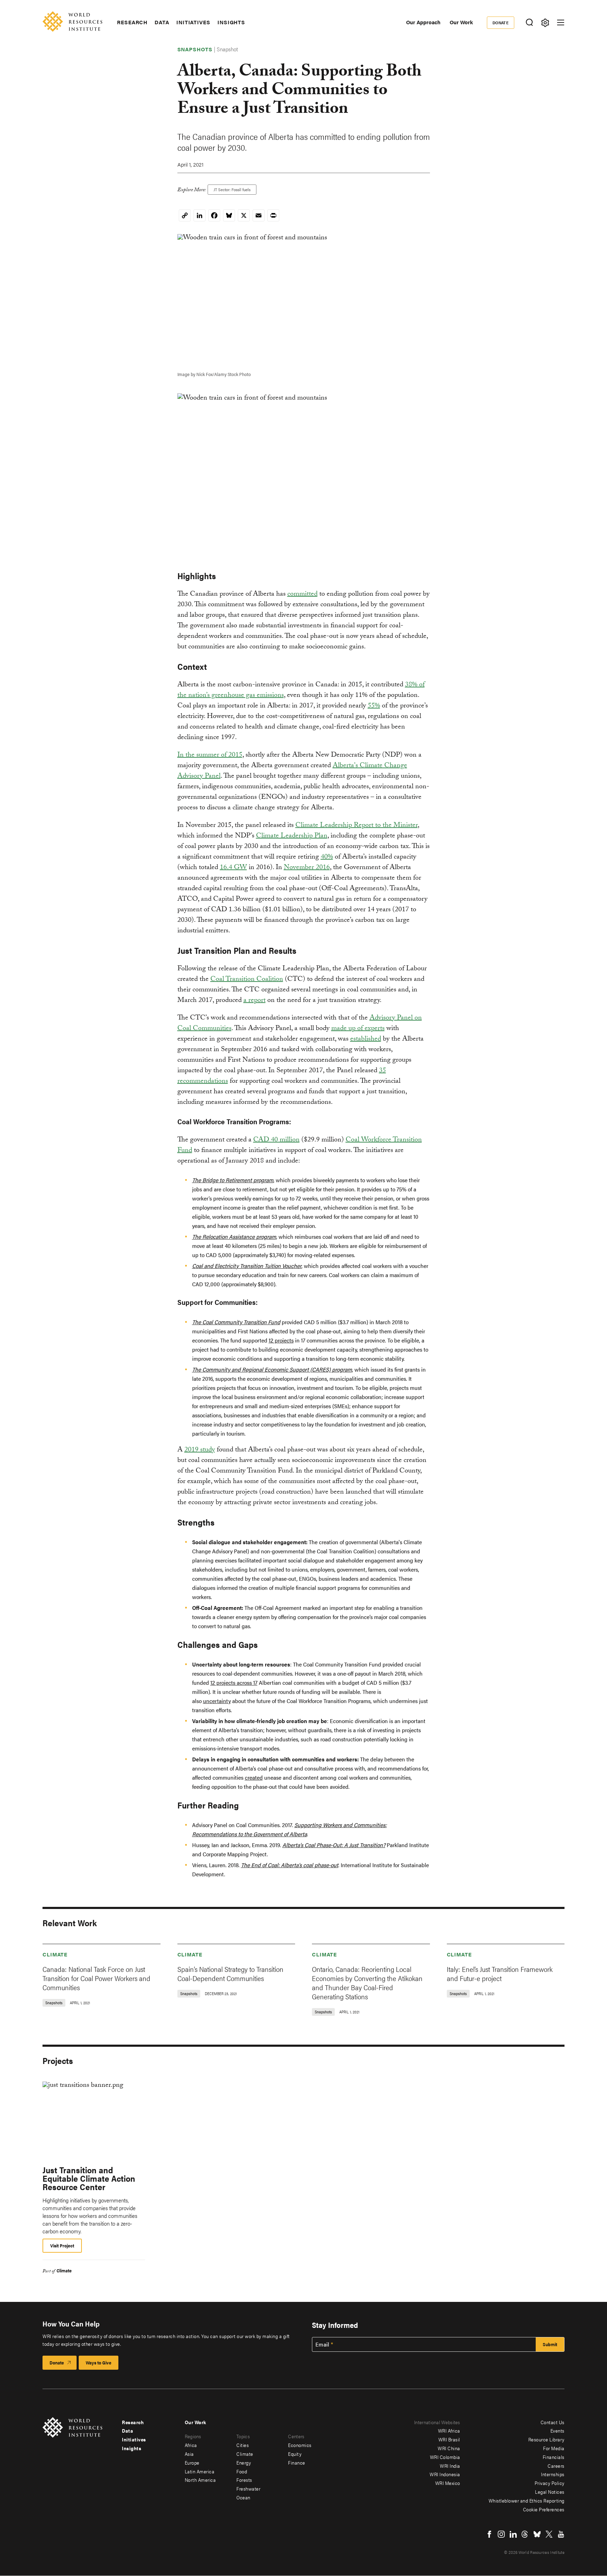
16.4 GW (233, 868)
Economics (300, 2445)
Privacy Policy (550, 2483)
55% (374, 706)
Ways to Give (99, 2363)
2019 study (200, 1450)
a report (254, 1001)
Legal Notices (550, 2492)
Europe (192, 2462)
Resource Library (546, 2439)
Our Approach (423, 22)
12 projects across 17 (234, 1682)
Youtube (561, 2534)
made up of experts (358, 1029)
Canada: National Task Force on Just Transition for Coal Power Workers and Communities (96, 1978)
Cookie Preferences (544, 2509)
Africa (191, 2445)
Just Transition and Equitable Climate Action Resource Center (89, 2178)
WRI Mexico (448, 2483)
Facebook (489, 2534)
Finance (297, 2462)
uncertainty (217, 1701)
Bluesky (537, 2534)
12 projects (281, 1340)
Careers (556, 2466)
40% (327, 857)
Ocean (243, 2497)
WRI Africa (449, 2431)
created (254, 1777)
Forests (244, 2480)
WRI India (450, 2466)
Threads (525, 2534)
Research (132, 22)
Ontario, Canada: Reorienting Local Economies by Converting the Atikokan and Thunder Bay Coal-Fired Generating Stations (367, 1983)
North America (200, 2480)
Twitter (549, 2534)
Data (162, 22)
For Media (554, 2448)
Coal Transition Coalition (247, 980)
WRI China (449, 2448)
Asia (189, 2454)
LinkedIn (513, 2534)
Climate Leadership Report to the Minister (357, 826)
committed (302, 595)
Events (557, 2431)
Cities (243, 2445)
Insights (231, 22)
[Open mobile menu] (561, 22)
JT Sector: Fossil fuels (232, 189)
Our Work (461, 22)
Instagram (501, 2534)
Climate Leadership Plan (292, 836)
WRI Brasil (449, 2439)
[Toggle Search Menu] (529, 23)
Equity (295, 2454)
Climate (55, 1954)
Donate (501, 22)
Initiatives (193, 22)
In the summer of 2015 (210, 756)
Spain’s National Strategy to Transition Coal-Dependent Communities (230, 1973)
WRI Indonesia (445, 2474)
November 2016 (307, 868)
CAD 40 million (276, 1140)
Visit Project (62, 2245)
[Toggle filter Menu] (545, 23)
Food (242, 2471)
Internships (553, 2474)
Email (322, 2344)
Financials (554, 2457)
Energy (244, 2462)
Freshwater (248, 2488)
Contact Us (553, 2422)
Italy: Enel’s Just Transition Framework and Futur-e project (500, 1973)
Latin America (200, 2471)
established (366, 1040)
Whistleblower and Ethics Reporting (527, 2500)
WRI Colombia (445, 2457)
